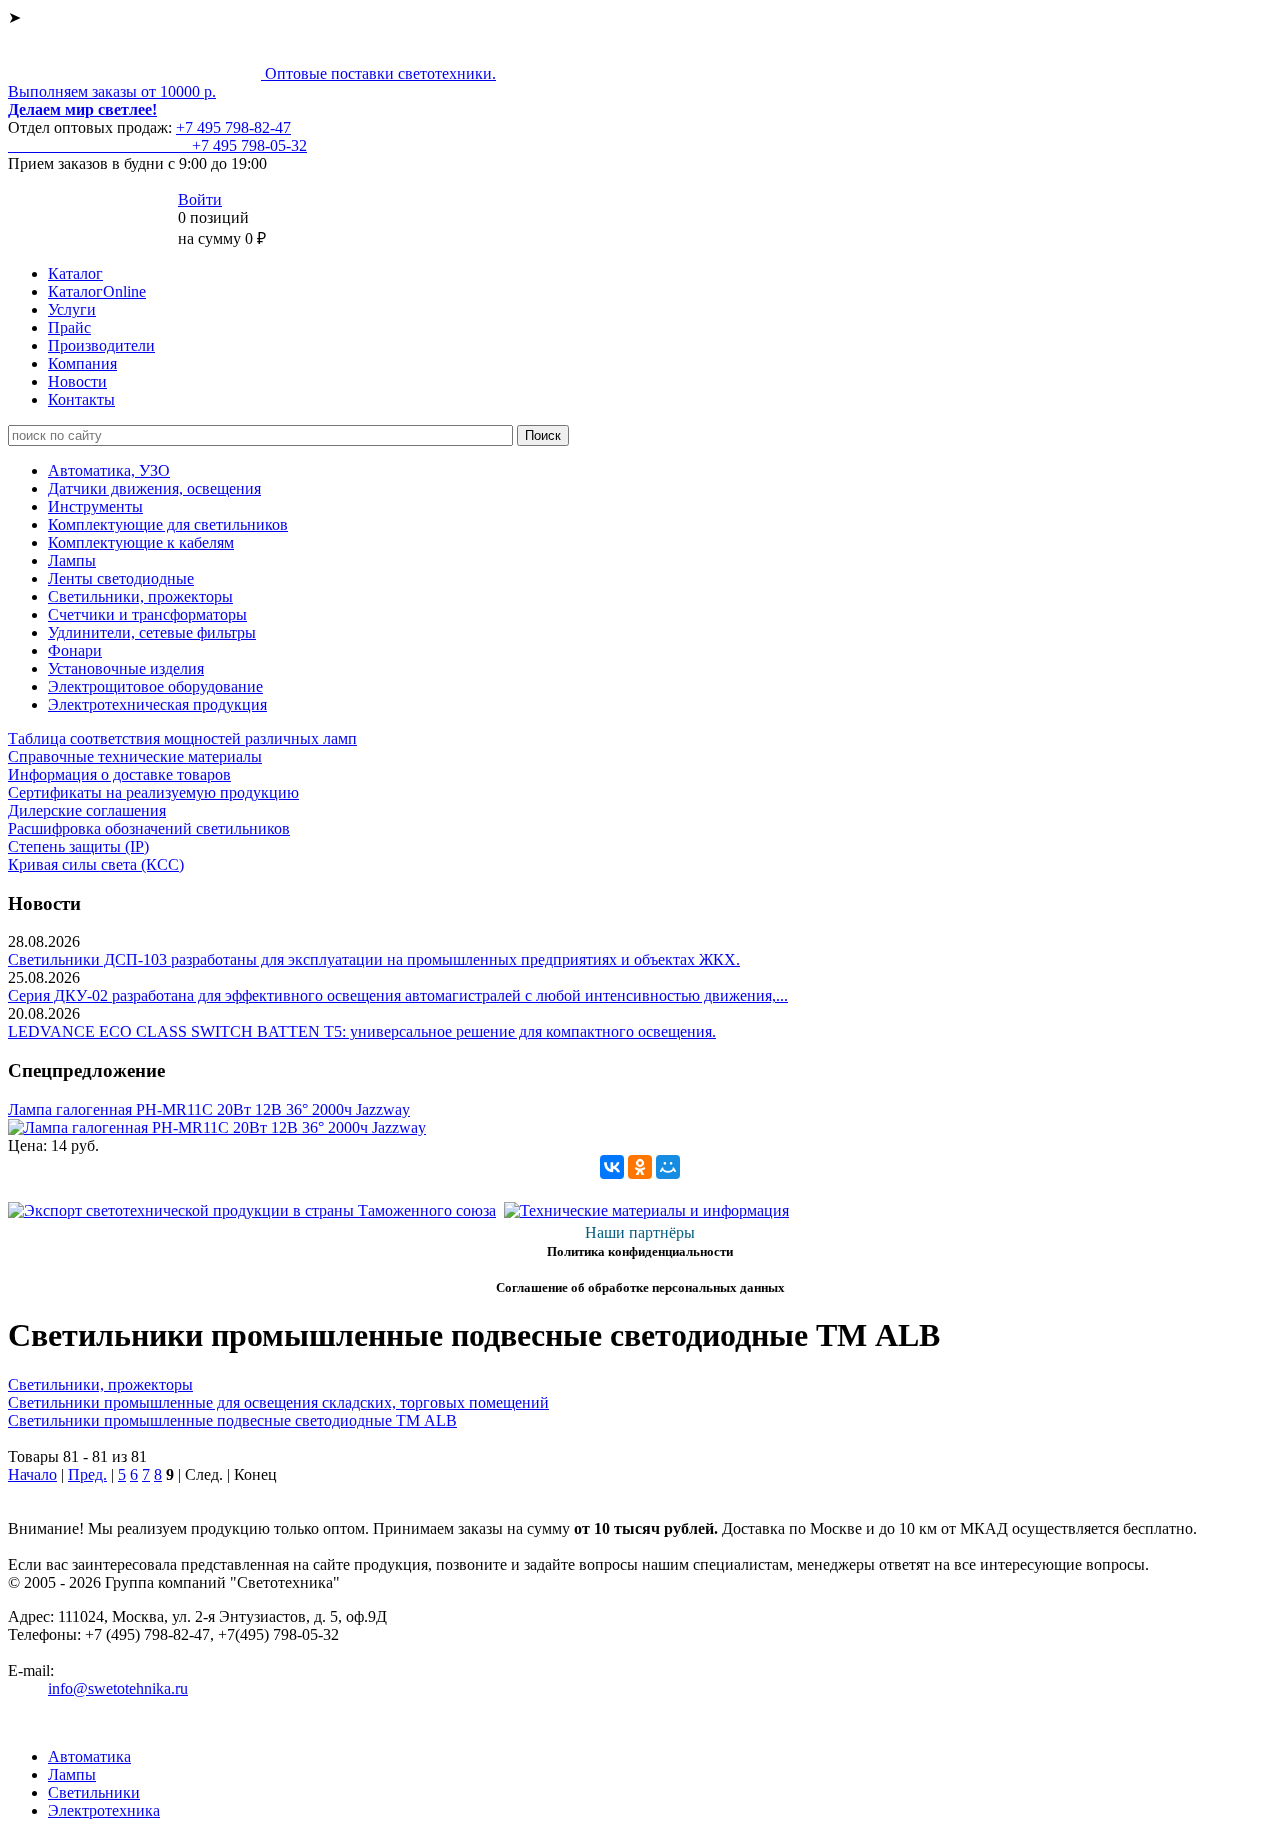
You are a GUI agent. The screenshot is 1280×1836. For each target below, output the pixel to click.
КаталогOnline (97, 291)
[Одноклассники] (640, 1167)
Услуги (72, 309)
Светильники (94, 1792)
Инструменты (95, 506)
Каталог (75, 273)
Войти (200, 199)
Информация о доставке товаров (119, 774)
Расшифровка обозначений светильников (149, 828)
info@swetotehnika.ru (118, 1688)
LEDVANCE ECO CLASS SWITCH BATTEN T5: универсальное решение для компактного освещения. (362, 1031)
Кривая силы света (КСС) (96, 864)
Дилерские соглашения (87, 810)
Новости (77, 381)
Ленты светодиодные (121, 578)
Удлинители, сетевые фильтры (152, 632)
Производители (101, 345)
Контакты (81, 399)
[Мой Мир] (668, 1167)
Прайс (69, 327)
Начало (32, 1474)
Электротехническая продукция (157, 704)
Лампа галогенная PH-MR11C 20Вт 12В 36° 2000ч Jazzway (209, 1109)
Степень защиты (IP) (78, 846)
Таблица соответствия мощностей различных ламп (182, 738)
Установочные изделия (126, 668)
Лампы (72, 560)
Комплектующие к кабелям (141, 542)
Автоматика (89, 1756)
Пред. (87, 1474)
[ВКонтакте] (612, 1167)
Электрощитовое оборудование (155, 686)
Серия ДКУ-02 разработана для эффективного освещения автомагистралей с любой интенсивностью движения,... (398, 995)
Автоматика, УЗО (109, 470)
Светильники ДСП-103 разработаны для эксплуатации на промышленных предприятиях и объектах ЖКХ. (374, 959)
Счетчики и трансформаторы (147, 614)
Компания (82, 363)
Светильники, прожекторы (140, 596)
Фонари (75, 650)
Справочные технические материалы (135, 756)
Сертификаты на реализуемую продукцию (153, 792)
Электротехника (104, 1810)
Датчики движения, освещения (154, 488)
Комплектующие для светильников (168, 524)
